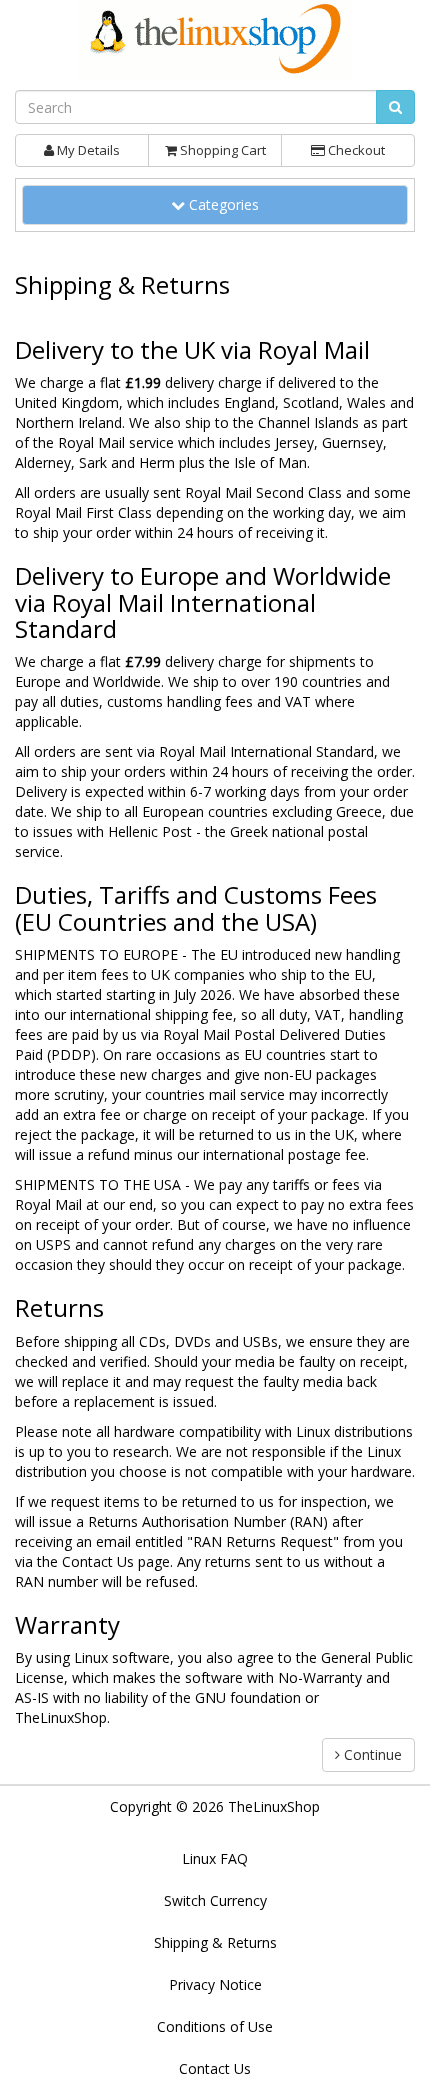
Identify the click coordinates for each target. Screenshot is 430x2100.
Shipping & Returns (215, 1942)
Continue (371, 1754)
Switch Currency (215, 1900)
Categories (229, 204)
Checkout (355, 150)
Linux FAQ (215, 1858)
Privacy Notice (215, 1984)
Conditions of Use (215, 2026)
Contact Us (98, 1561)
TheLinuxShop (274, 1806)
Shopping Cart (221, 150)
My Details (87, 150)
